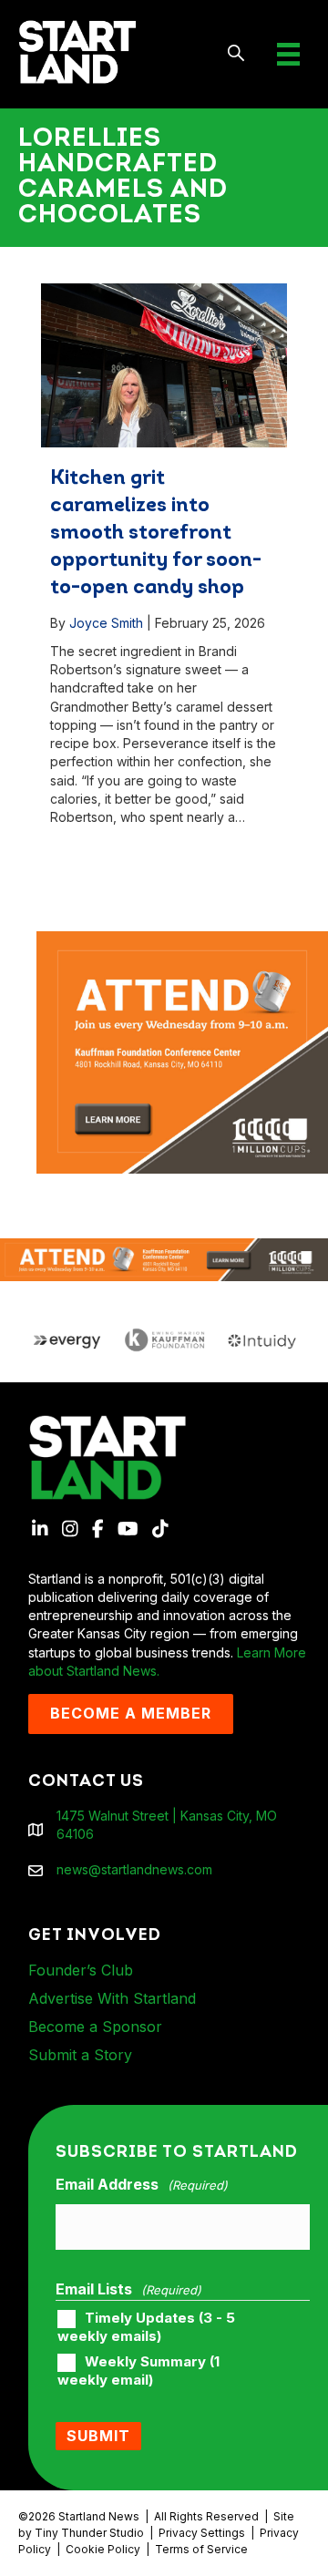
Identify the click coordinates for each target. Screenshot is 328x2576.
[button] (236, 54)
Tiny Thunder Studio (89, 2533)
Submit (98, 2436)
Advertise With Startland (112, 1998)
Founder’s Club (81, 1970)
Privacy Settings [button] (202, 2533)
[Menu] (288, 54)
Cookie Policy (103, 2549)
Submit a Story (80, 2055)
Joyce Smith (106, 623)
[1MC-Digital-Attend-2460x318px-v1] (164, 1258)
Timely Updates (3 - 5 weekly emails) (146, 2327)
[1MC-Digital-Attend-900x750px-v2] (182, 940)
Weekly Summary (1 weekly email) (138, 2371)
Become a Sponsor (95, 2027)
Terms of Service (201, 2549)
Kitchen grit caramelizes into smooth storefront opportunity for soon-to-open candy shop (156, 534)
